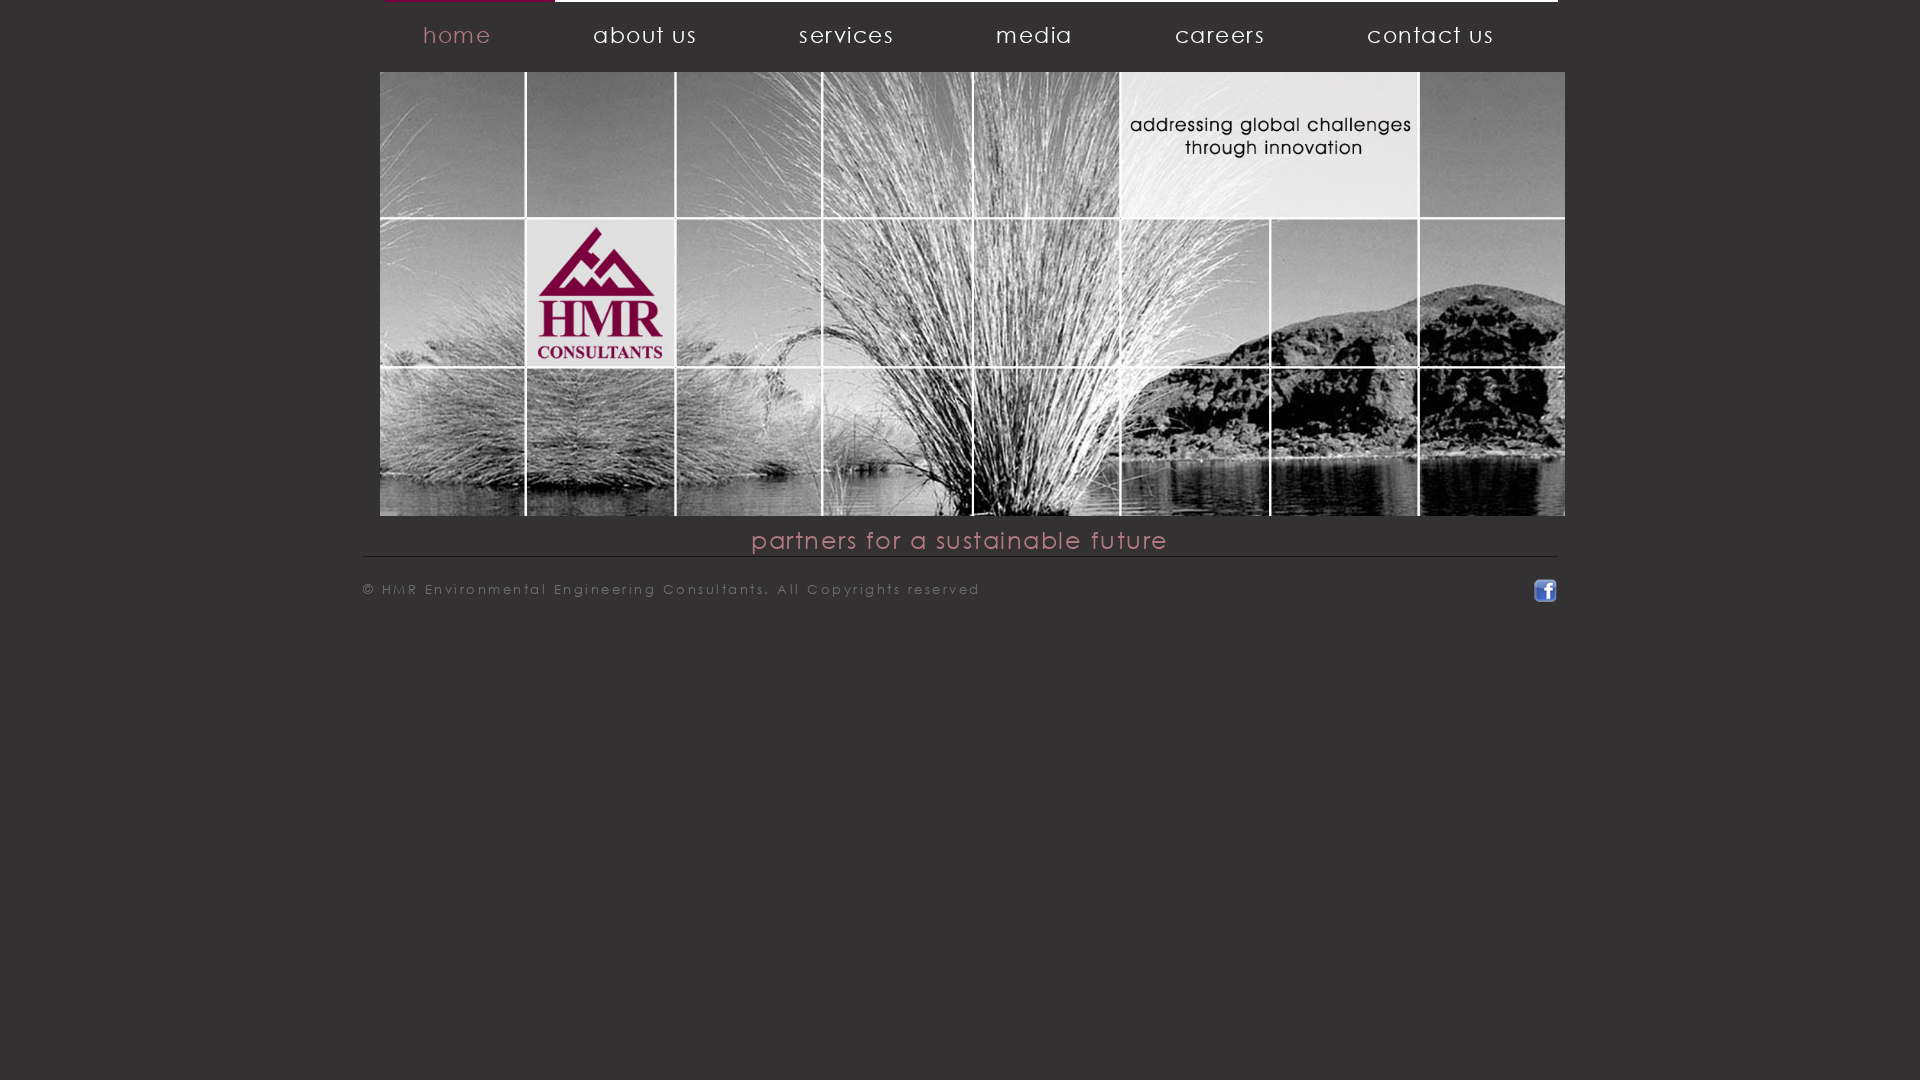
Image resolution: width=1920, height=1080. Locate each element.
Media (1034, 34)
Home (457, 34)
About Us (645, 34)
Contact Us (1430, 34)
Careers (1220, 34)
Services (846, 34)
